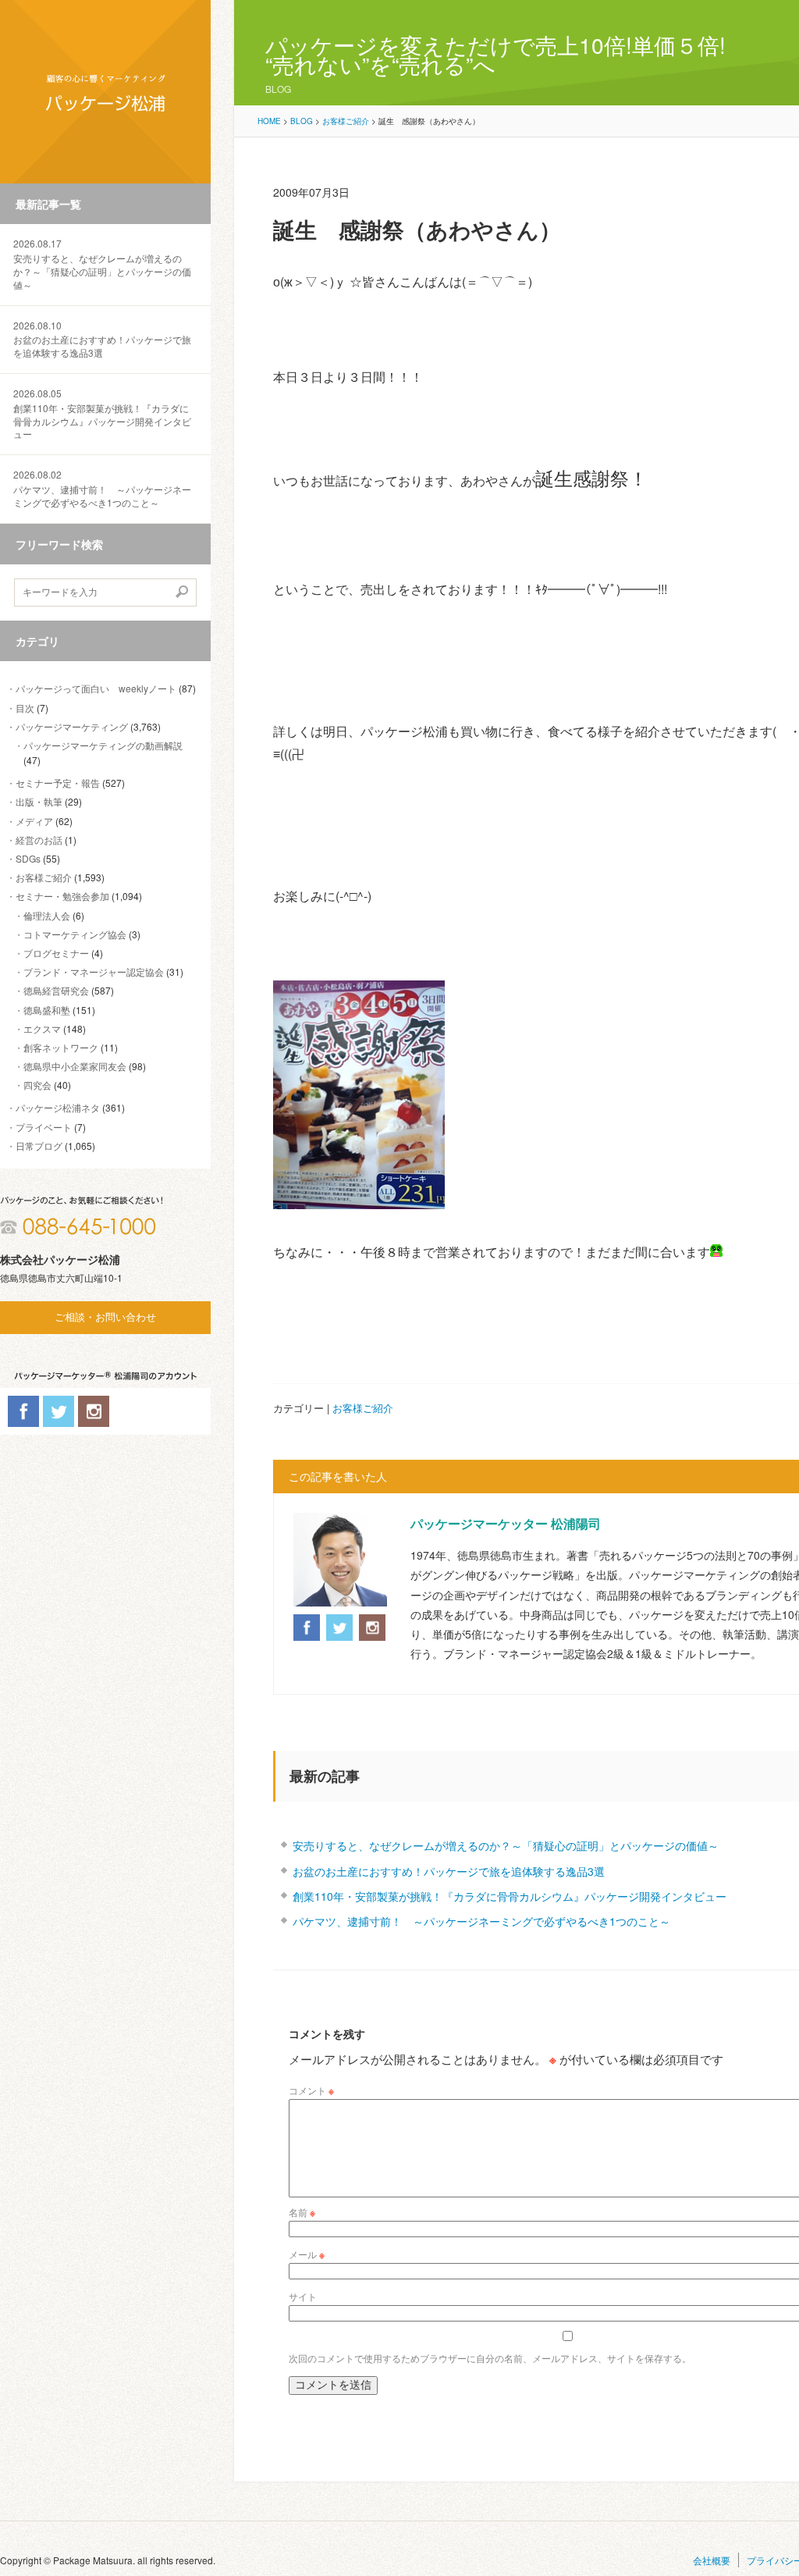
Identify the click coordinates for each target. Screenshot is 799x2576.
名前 (302, 2212)
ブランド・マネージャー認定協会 (94, 971)
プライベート (44, 1127)
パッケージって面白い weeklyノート (96, 688)
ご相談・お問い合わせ (105, 1317)
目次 (25, 708)
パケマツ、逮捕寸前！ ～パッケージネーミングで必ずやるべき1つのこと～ (102, 489)
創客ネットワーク (61, 1047)
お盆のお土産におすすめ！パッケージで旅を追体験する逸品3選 (102, 340)
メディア (34, 821)
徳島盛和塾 (47, 1010)
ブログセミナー (56, 953)
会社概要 (712, 2560)
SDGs (28, 858)
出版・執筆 (39, 801)
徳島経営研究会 (56, 990)
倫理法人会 (47, 915)
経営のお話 (39, 840)
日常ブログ (39, 1146)
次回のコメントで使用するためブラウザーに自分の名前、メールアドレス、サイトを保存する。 (490, 2358)
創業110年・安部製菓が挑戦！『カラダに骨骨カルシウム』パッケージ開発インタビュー (102, 414)
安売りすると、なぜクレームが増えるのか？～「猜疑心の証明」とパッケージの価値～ (102, 264)
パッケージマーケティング (72, 726)
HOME (269, 121)
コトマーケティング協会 (75, 934)
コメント (311, 2090)
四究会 (37, 1085)
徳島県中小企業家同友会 (75, 1066)
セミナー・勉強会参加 (62, 896)
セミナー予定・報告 (58, 783)
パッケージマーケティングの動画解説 (103, 745)
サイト (303, 2296)
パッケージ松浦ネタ (58, 1107)
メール (307, 2254)
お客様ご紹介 (44, 877)
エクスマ (42, 1028)
